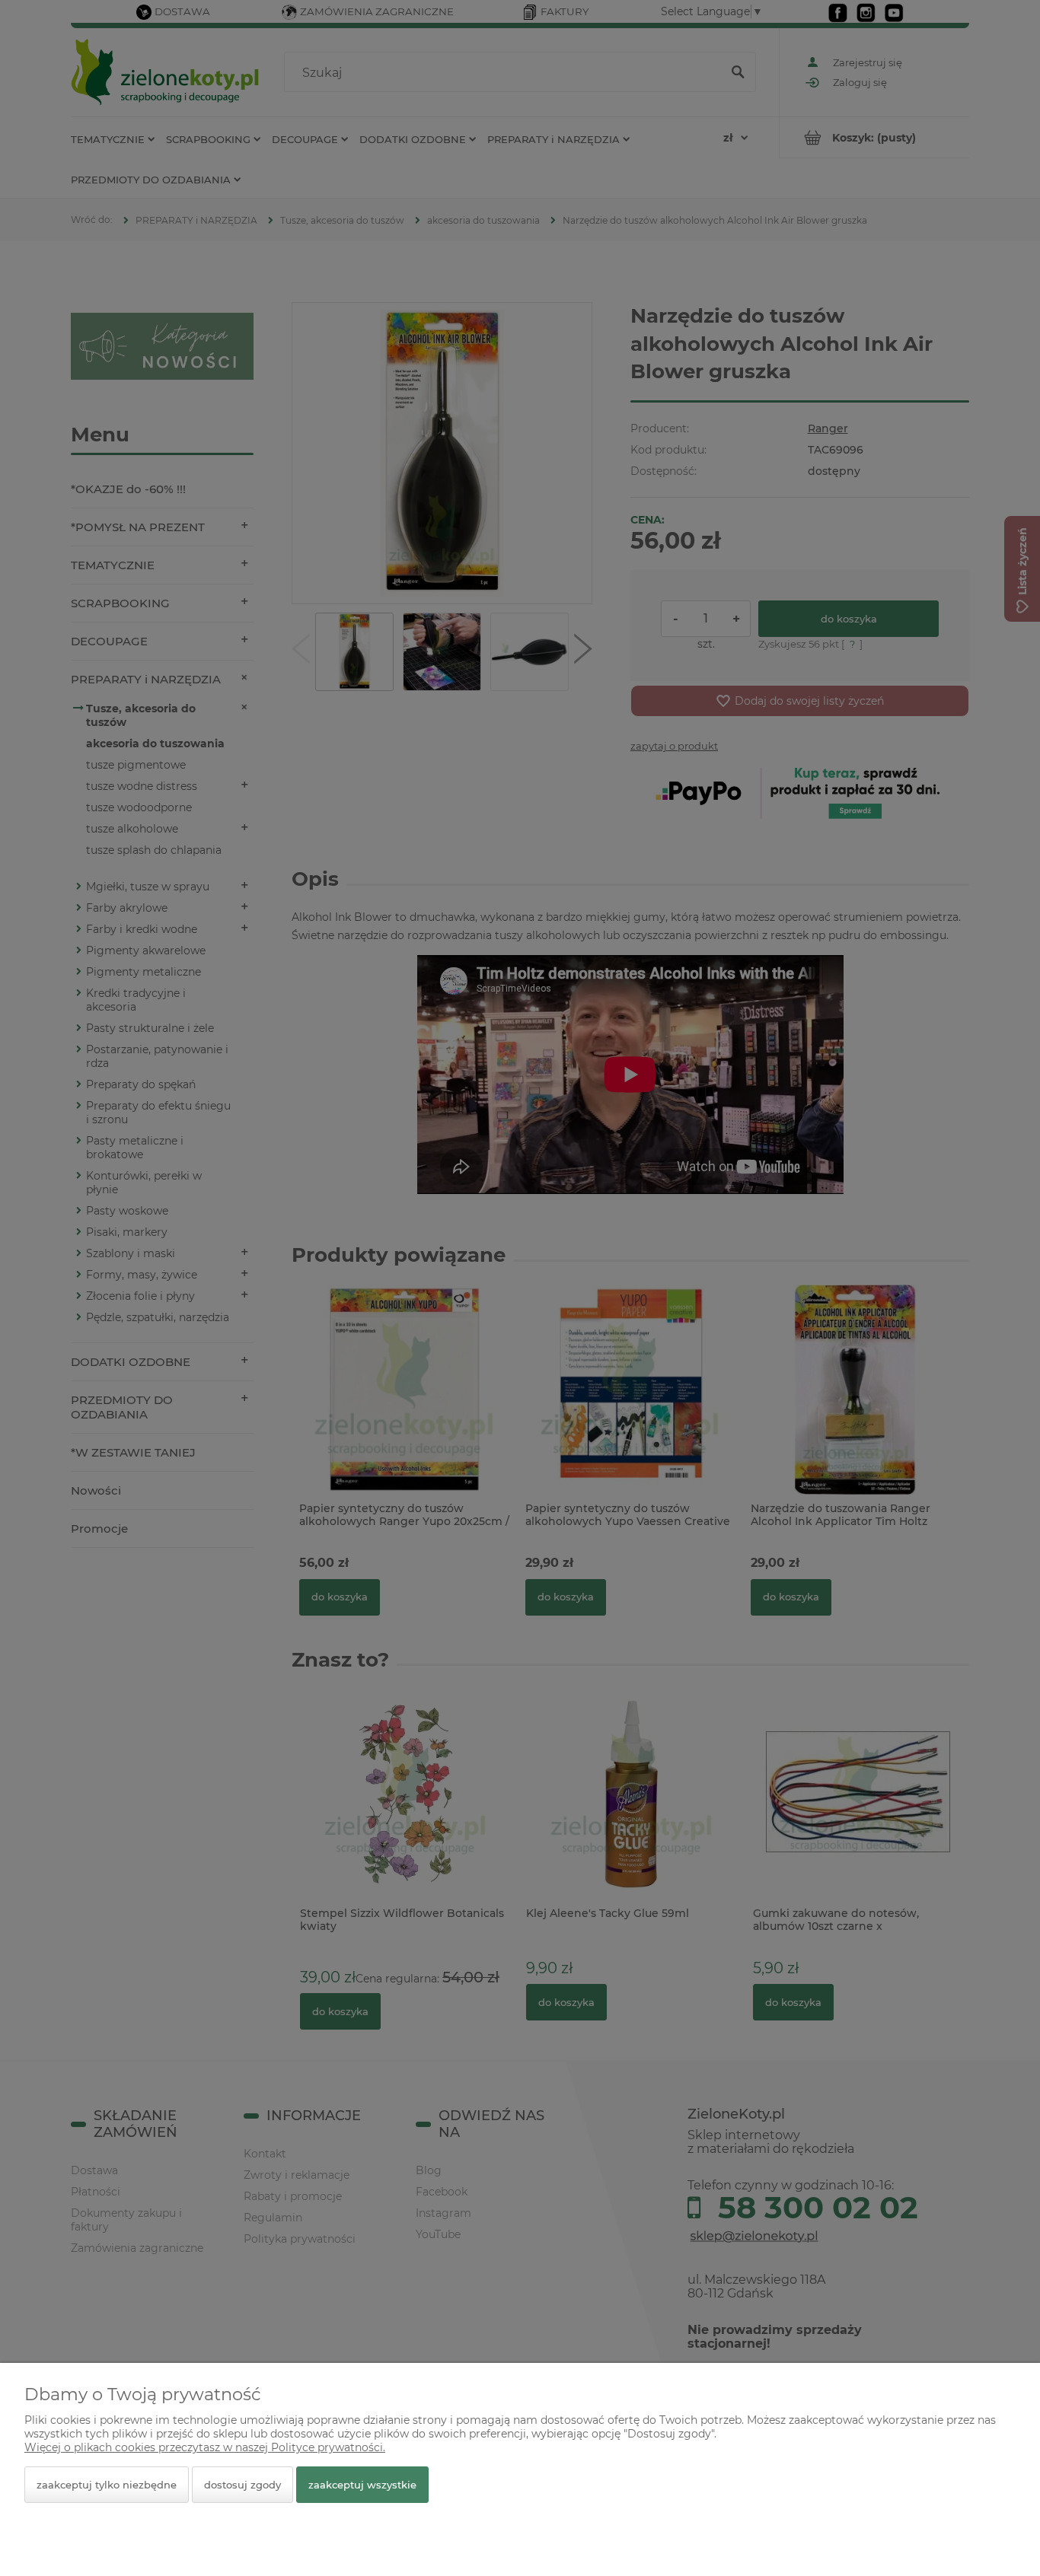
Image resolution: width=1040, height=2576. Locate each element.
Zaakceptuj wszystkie (362, 2485)
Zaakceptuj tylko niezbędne (107, 2485)
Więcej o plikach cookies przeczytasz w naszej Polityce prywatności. (205, 2447)
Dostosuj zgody (242, 2485)
